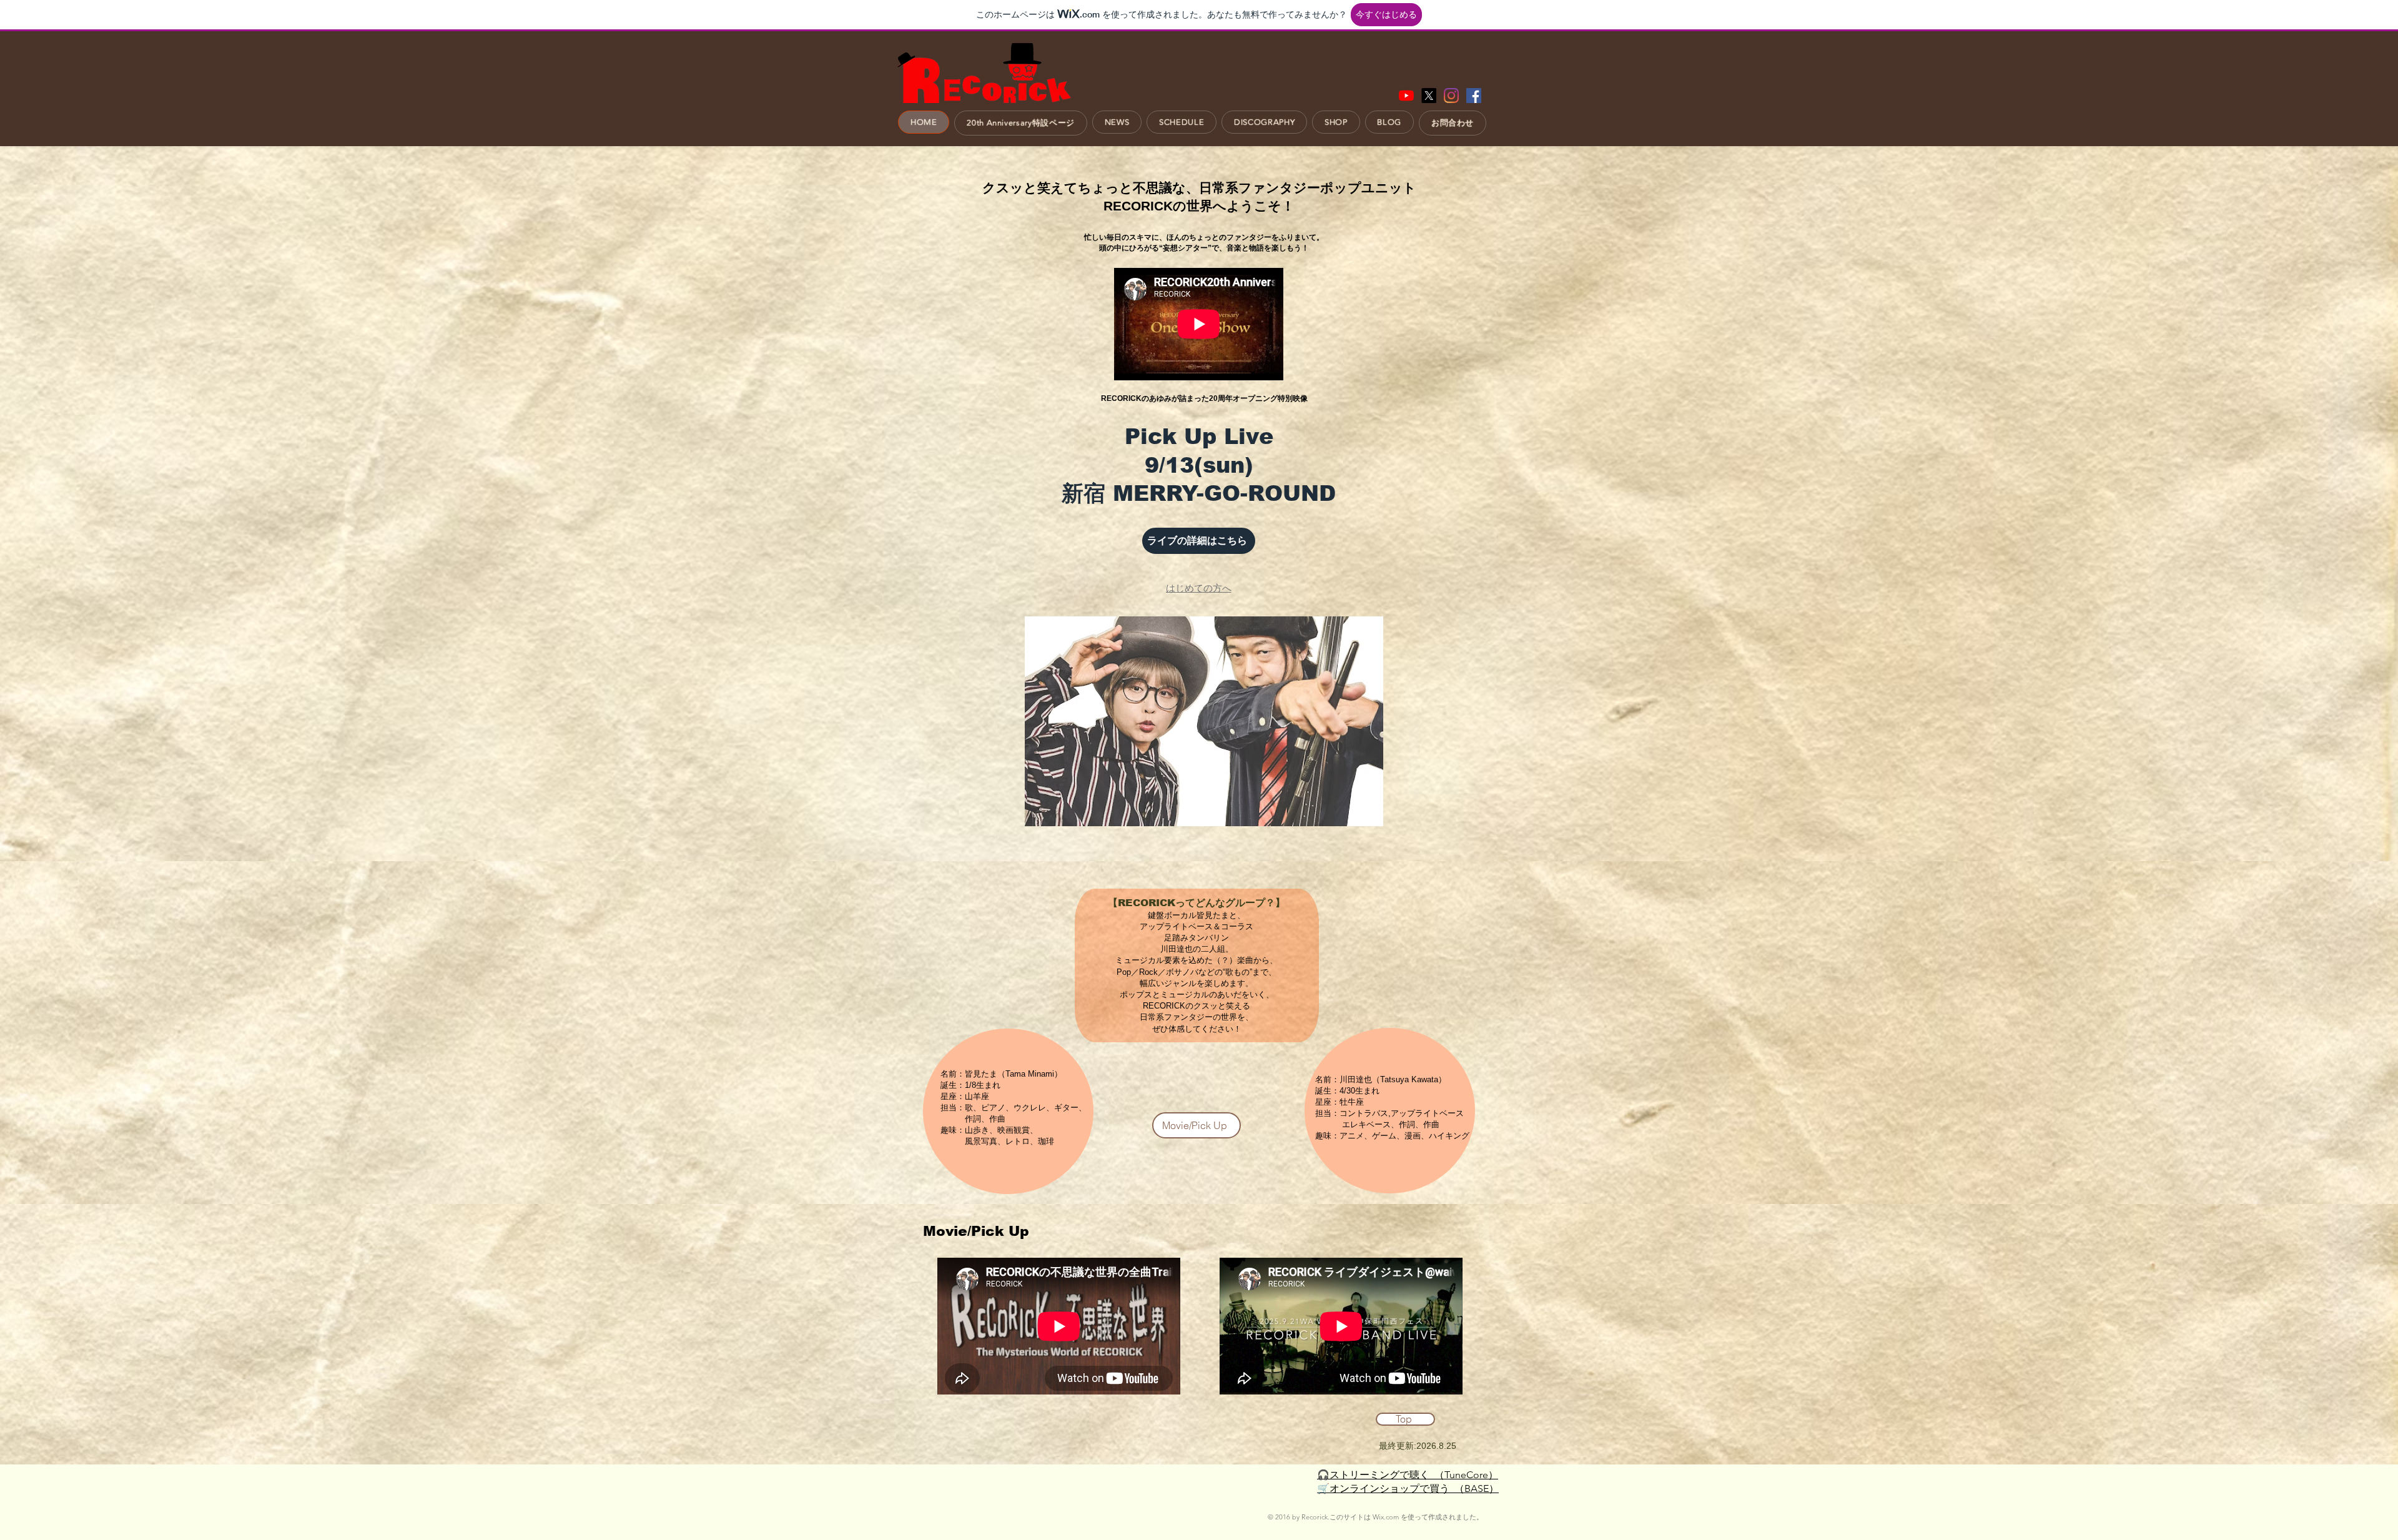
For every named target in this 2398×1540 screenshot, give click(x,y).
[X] (1429, 96)
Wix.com (1386, 1517)
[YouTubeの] (1406, 96)
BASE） (1482, 1488)
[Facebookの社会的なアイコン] (1474, 96)
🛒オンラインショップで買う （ (1391, 1488)
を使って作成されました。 (1441, 1517)
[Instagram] (1451, 96)
